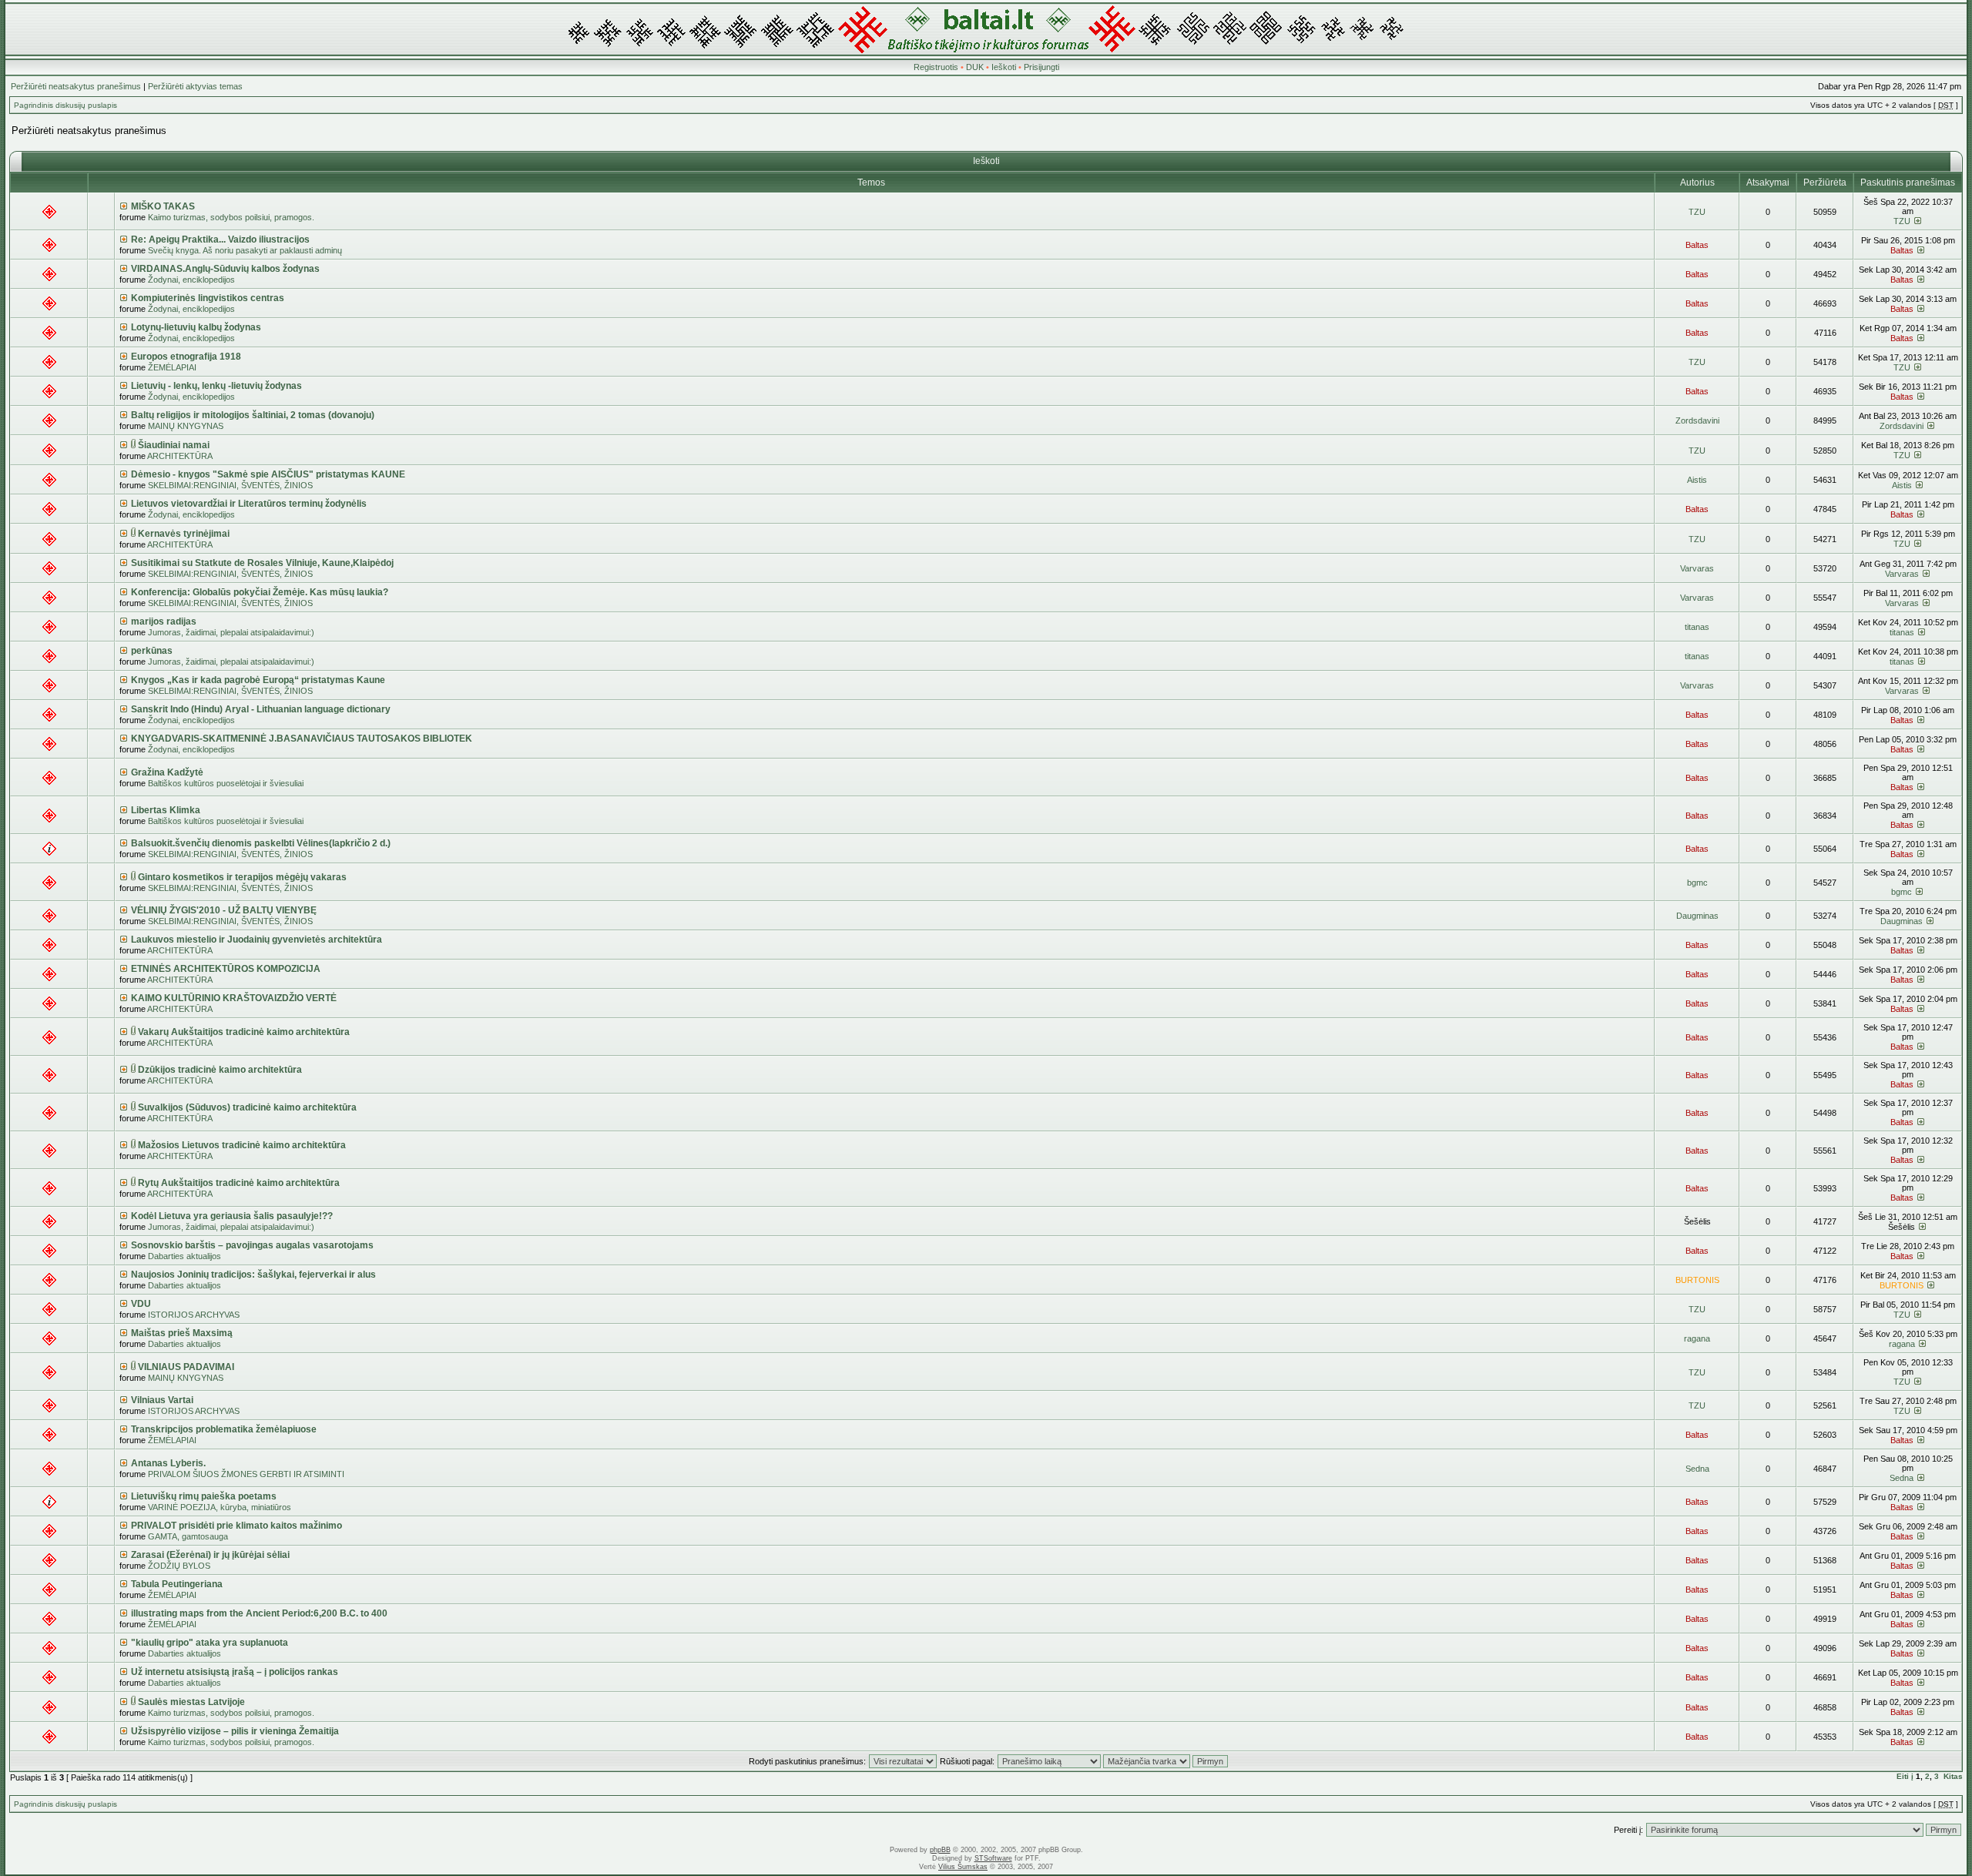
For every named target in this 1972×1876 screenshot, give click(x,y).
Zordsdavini (1697, 420)
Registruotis (936, 67)
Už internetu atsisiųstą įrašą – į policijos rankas (235, 1672)
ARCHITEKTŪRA (180, 456)
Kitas (1953, 1776)
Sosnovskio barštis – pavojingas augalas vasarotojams (252, 1245)
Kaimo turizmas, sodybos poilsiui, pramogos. (231, 217)
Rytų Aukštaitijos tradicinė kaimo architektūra (239, 1183)
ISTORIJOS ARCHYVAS (194, 1315)
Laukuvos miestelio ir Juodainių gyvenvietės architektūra (257, 940)
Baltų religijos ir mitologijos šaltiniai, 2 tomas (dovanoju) (253, 415)
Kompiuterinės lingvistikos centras (208, 298)
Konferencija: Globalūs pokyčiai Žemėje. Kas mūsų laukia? (260, 592)
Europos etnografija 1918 (186, 357)
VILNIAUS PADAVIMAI (186, 1367)
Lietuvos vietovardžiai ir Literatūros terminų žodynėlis (249, 504)
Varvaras (1697, 568)
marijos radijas (164, 621)
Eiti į (1905, 1776)
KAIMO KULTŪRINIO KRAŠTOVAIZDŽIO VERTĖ (234, 998)
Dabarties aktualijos (184, 1256)
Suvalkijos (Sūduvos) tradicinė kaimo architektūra (247, 1107)
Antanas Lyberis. (168, 1463)
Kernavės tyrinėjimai (184, 534)
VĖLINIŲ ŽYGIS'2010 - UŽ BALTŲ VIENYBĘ (224, 910)
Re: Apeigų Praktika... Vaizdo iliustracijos (220, 240)
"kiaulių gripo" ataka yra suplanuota (210, 1643)
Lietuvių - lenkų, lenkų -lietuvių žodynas (216, 386)
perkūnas (152, 651)
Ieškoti (1004, 67)
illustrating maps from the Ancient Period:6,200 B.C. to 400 (259, 1613)
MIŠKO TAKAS (163, 206)
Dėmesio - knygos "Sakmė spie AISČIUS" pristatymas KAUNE (268, 474)
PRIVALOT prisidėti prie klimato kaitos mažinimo (236, 1526)
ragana (1697, 1338)
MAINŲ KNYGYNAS (186, 426)
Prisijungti (1041, 67)
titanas (1697, 627)
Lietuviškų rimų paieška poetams (204, 1496)
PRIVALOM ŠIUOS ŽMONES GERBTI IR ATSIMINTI (246, 1474)
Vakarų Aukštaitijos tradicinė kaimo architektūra (244, 1032)
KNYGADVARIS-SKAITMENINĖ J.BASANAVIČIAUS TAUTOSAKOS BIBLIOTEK (302, 739)
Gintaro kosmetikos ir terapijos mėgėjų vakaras (242, 877)
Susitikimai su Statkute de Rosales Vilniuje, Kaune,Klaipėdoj (262, 563)
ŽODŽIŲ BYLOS (179, 1566)
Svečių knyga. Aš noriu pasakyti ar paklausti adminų (245, 250)
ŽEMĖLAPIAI (172, 367)
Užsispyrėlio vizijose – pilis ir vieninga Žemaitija (235, 1731)
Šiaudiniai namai (174, 445)
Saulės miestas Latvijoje (191, 1702)
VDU (141, 1304)
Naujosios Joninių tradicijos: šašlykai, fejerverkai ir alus (253, 1275)
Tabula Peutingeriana (177, 1584)
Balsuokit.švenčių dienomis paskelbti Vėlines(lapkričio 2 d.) (261, 843)
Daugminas (1697, 916)
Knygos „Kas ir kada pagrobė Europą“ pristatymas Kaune (258, 680)
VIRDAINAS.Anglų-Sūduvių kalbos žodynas (225, 269)
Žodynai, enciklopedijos (191, 280)
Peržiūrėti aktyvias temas (195, 86)
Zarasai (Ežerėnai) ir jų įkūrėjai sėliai (210, 1555)
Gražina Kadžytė (167, 772)
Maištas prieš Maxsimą (182, 1333)
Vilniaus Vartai (162, 1400)
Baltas (1697, 245)
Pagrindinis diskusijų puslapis (65, 105)
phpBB (940, 1850)
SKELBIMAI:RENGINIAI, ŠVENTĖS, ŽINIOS (230, 485)
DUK (975, 67)
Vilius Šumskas (963, 1867)
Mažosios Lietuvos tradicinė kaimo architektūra (242, 1145)
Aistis (1697, 480)
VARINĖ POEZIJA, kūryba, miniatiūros (220, 1507)
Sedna (1697, 1469)
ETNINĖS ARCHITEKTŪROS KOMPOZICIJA (226, 969)
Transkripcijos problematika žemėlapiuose (224, 1429)
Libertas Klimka (166, 810)
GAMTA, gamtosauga (188, 1536)
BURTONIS (1697, 1280)
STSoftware (993, 1858)
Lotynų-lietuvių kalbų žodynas (196, 327)
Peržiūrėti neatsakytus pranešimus (76, 86)
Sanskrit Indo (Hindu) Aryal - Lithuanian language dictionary (261, 709)
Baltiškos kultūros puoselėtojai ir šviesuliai (226, 783)
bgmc (1697, 883)
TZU (1697, 212)
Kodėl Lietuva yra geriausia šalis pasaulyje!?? (232, 1216)
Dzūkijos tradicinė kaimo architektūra (220, 1070)
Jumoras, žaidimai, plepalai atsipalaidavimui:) (231, 632)
